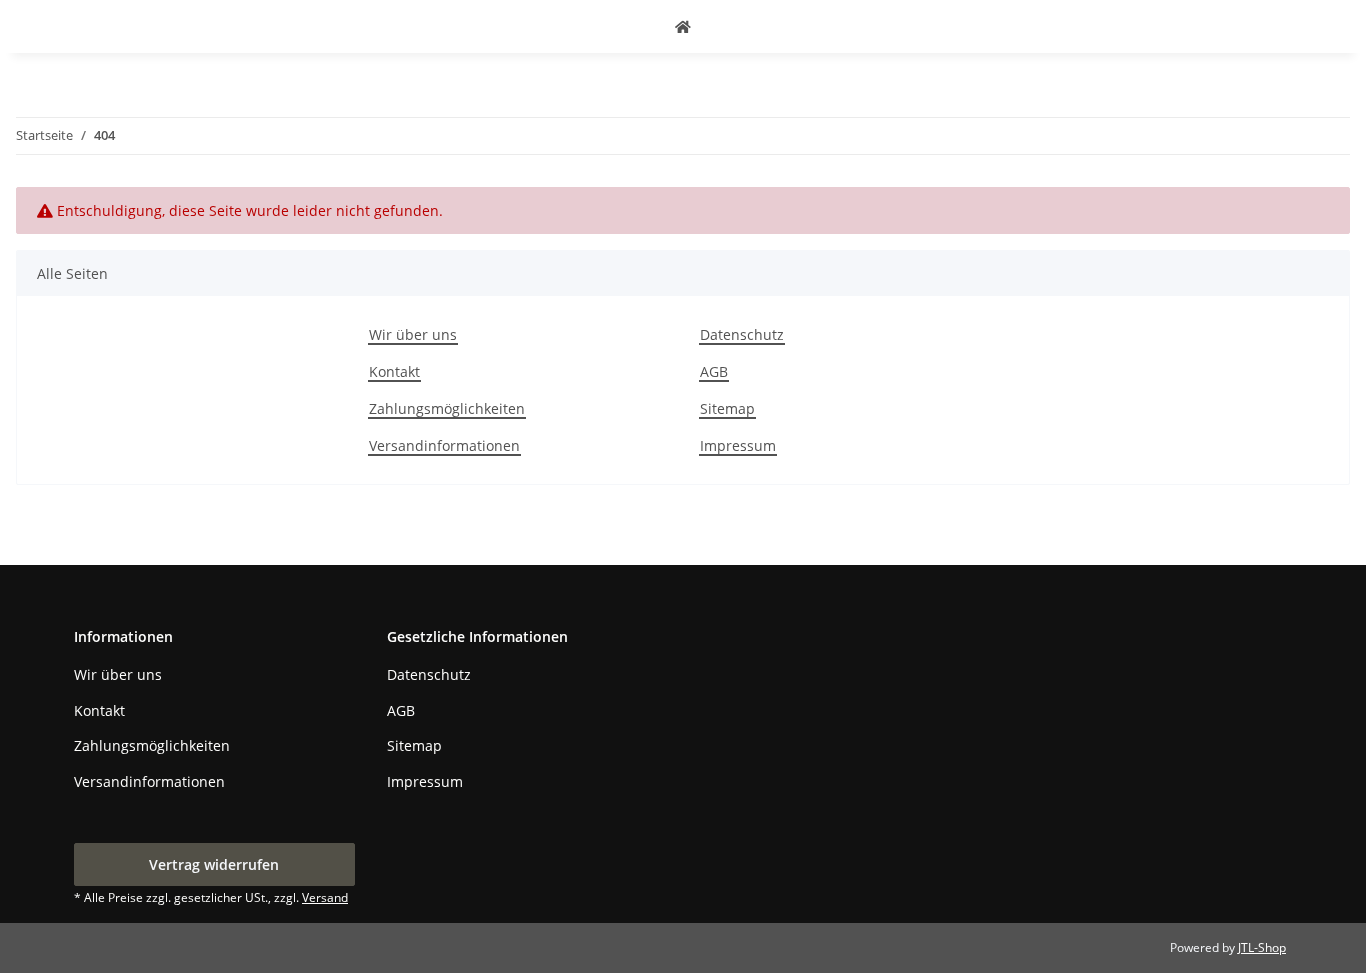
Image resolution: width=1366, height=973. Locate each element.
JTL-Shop (1262, 947)
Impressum (738, 445)
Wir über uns (413, 334)
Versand (325, 897)
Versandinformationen (444, 445)
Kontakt (394, 371)
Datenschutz (742, 334)
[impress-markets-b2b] (683, 26)
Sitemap (727, 408)
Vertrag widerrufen (214, 864)
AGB (714, 371)
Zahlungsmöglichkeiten (447, 408)
